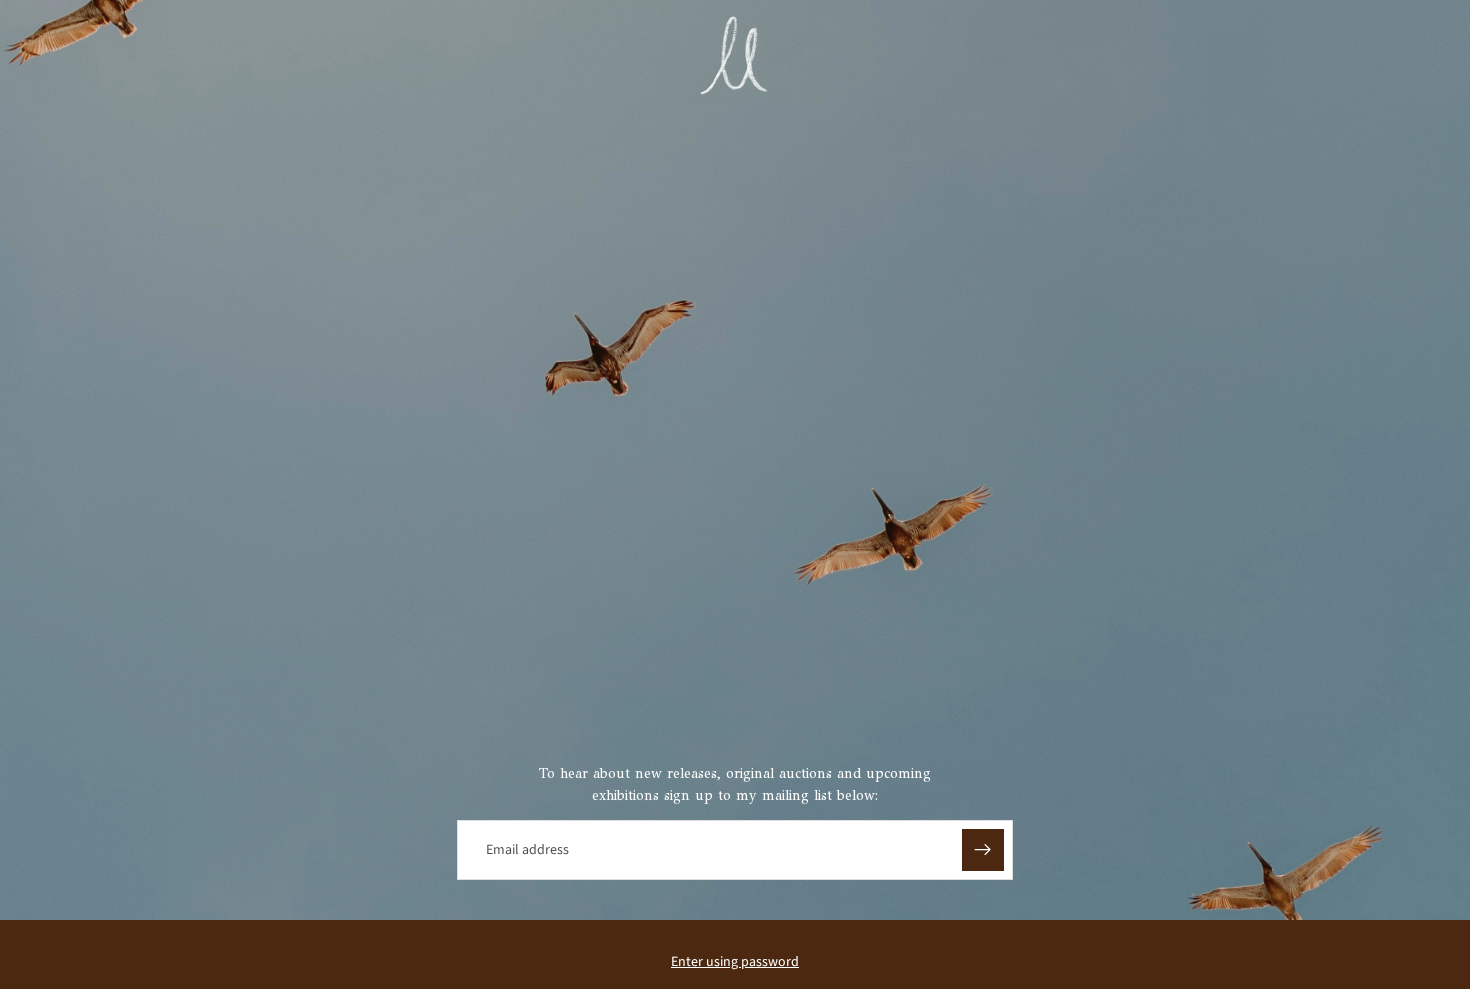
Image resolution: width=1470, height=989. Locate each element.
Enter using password (735, 962)
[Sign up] (983, 850)
